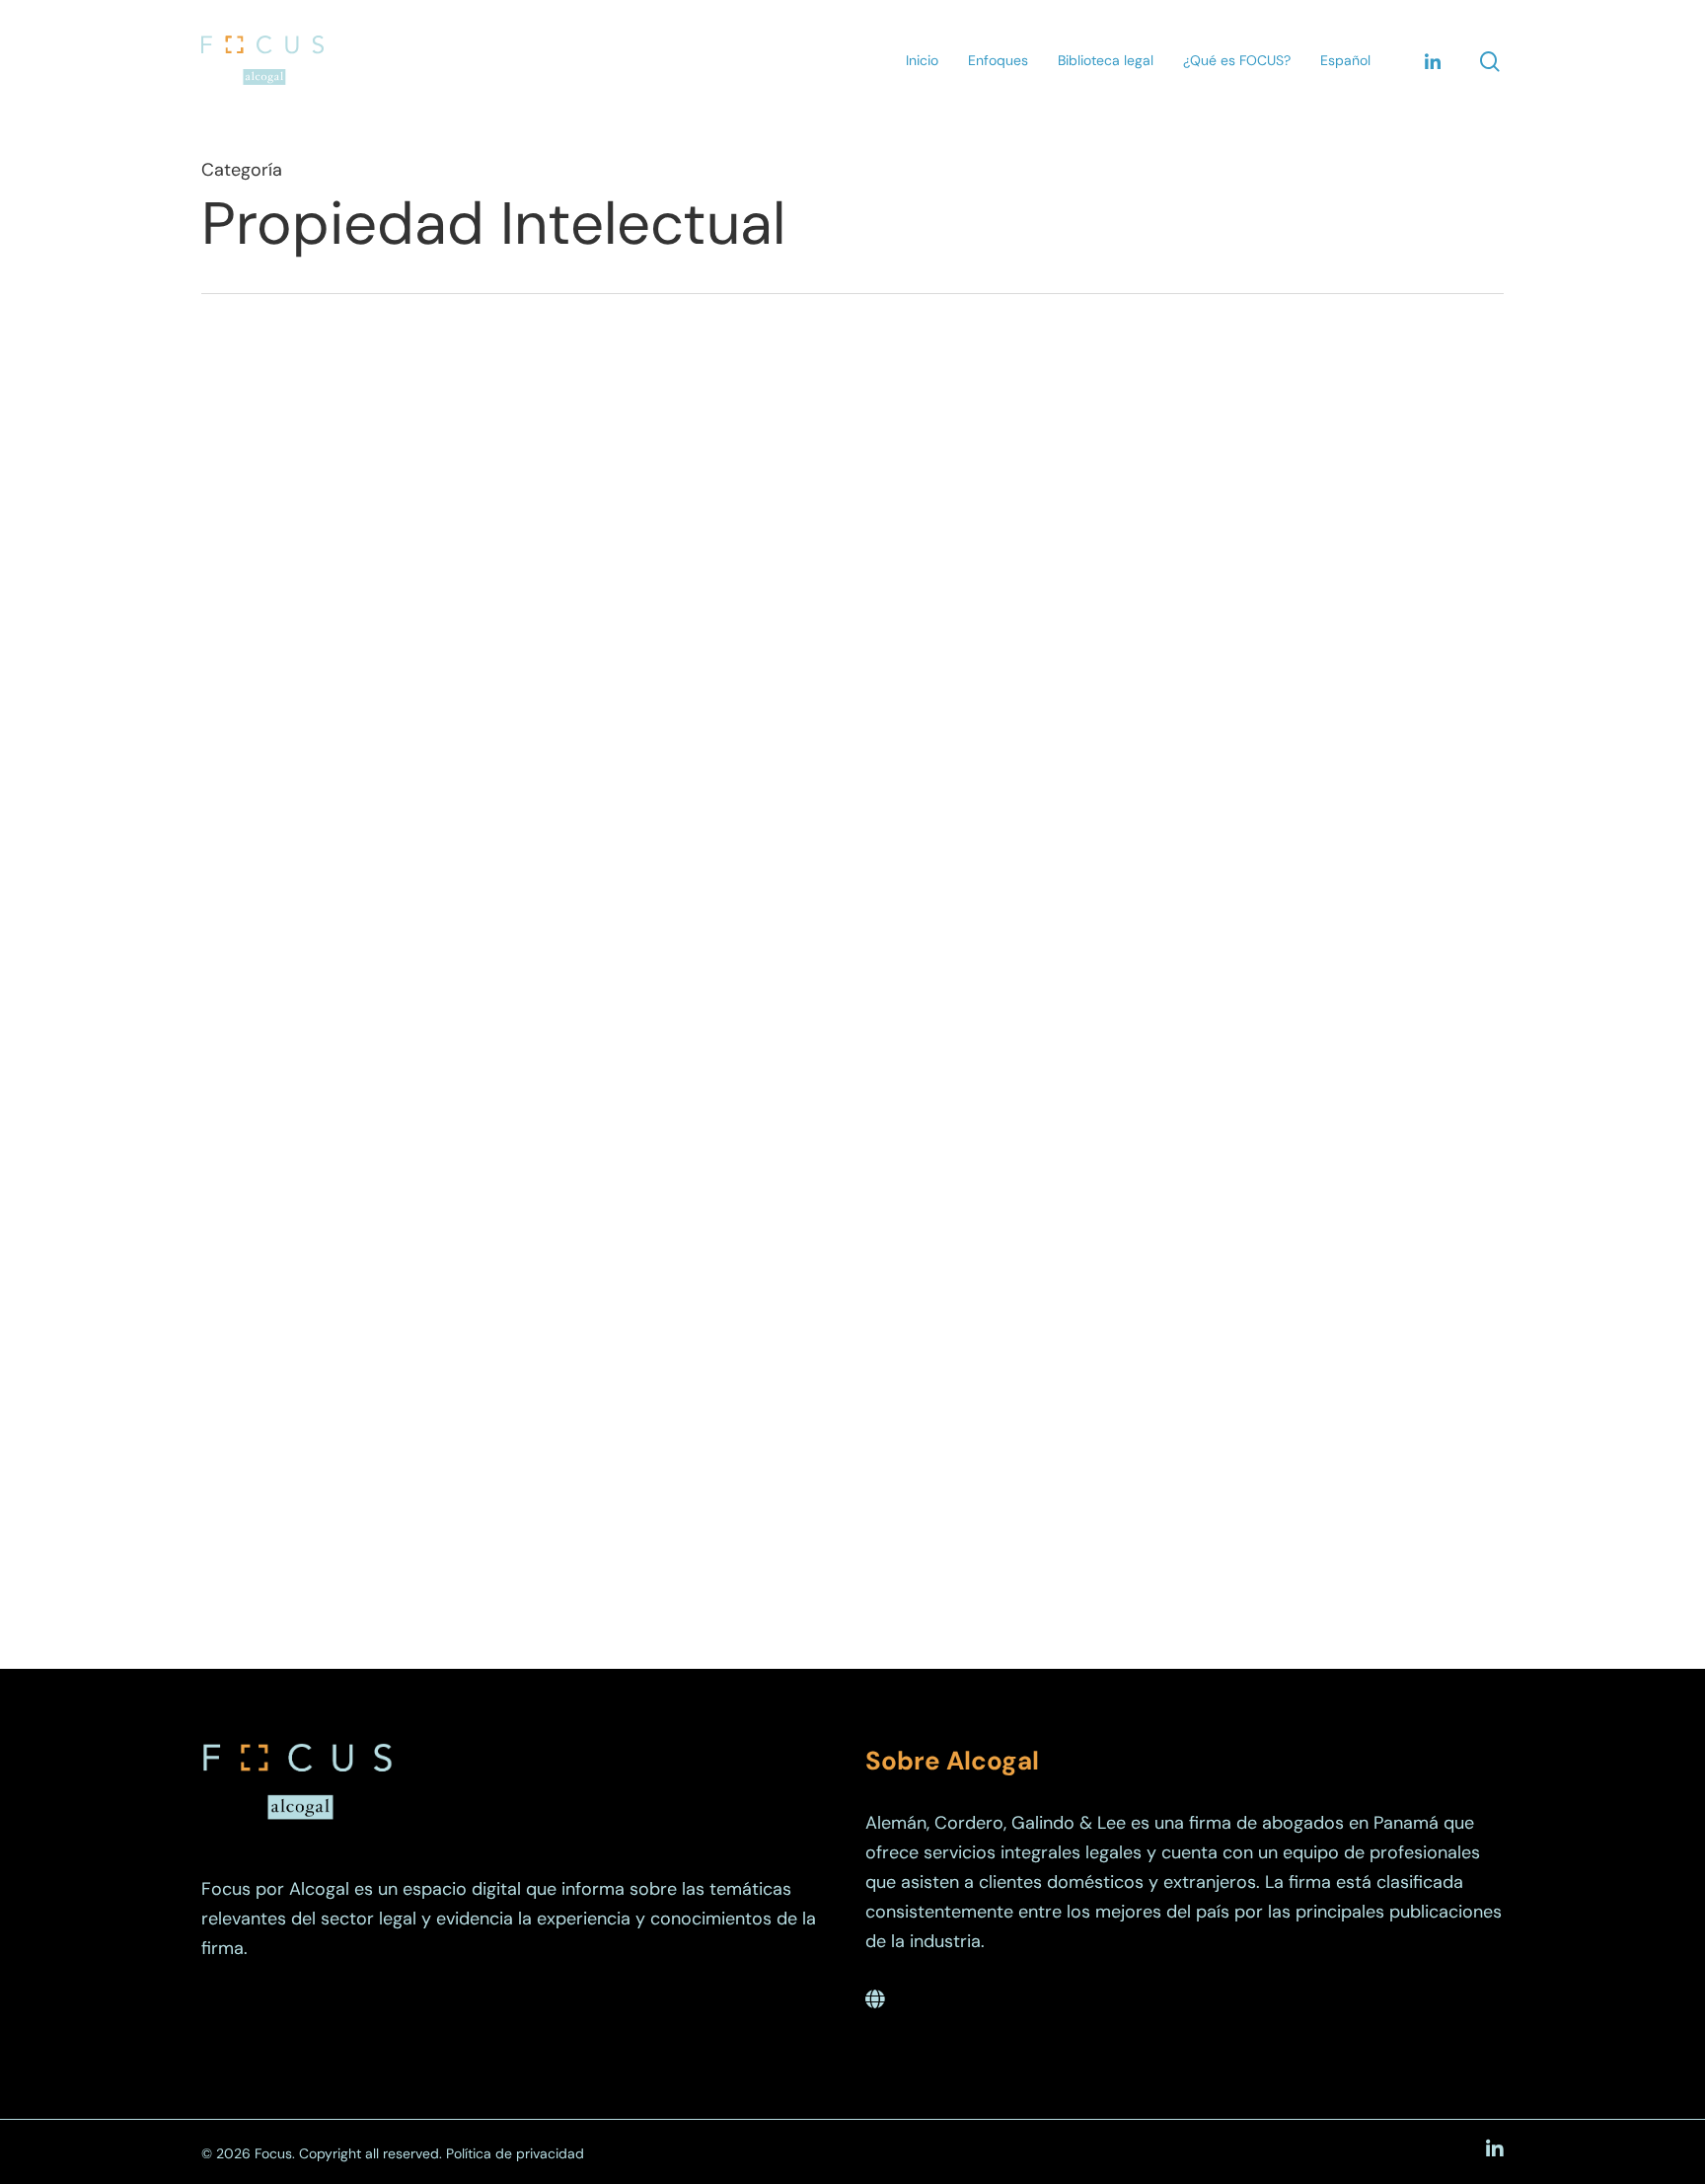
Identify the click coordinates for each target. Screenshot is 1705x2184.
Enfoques (998, 60)
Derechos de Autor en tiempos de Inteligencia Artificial (780, 957)
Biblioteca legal (1106, 60)
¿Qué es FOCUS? (1237, 60)
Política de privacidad (515, 2153)
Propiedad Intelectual (342, 926)
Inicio (922, 60)
